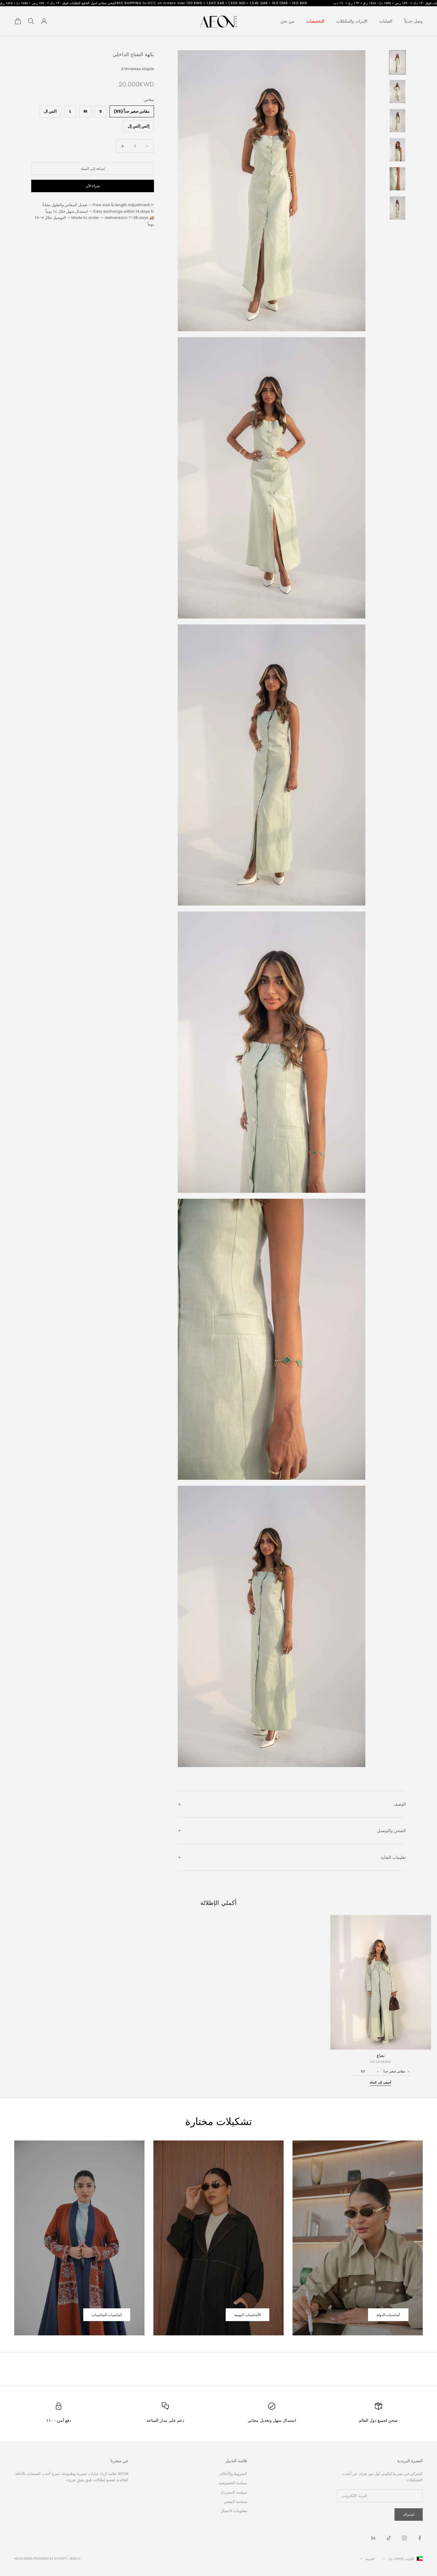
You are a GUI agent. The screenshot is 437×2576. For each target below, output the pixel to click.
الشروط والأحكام (233, 2474)
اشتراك (409, 2514)
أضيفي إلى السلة (381, 2082)
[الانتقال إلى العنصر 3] (397, 121)
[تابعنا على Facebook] (420, 2538)
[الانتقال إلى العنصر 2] (397, 92)
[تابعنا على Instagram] (404, 2538)
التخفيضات (315, 21)
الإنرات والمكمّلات (352, 21)
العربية (370, 2559)
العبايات (386, 21)
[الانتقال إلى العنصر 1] (397, 62)
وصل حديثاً (414, 21)
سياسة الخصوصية (233, 2483)
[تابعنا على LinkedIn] (373, 2538)
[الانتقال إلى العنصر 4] (397, 150)
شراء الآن (93, 186)
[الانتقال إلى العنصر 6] (397, 208)
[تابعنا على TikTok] (389, 2538)
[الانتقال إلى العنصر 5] (397, 179)
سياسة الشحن (235, 2502)
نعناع (381, 2056)
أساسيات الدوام (388, 2315)
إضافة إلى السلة (93, 169)
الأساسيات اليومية (247, 2315)
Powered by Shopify (50, 2558)
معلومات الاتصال (234, 2511)
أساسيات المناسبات (107, 2315)
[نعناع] (381, 1982)
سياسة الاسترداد (234, 2492)
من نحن (287, 21)
